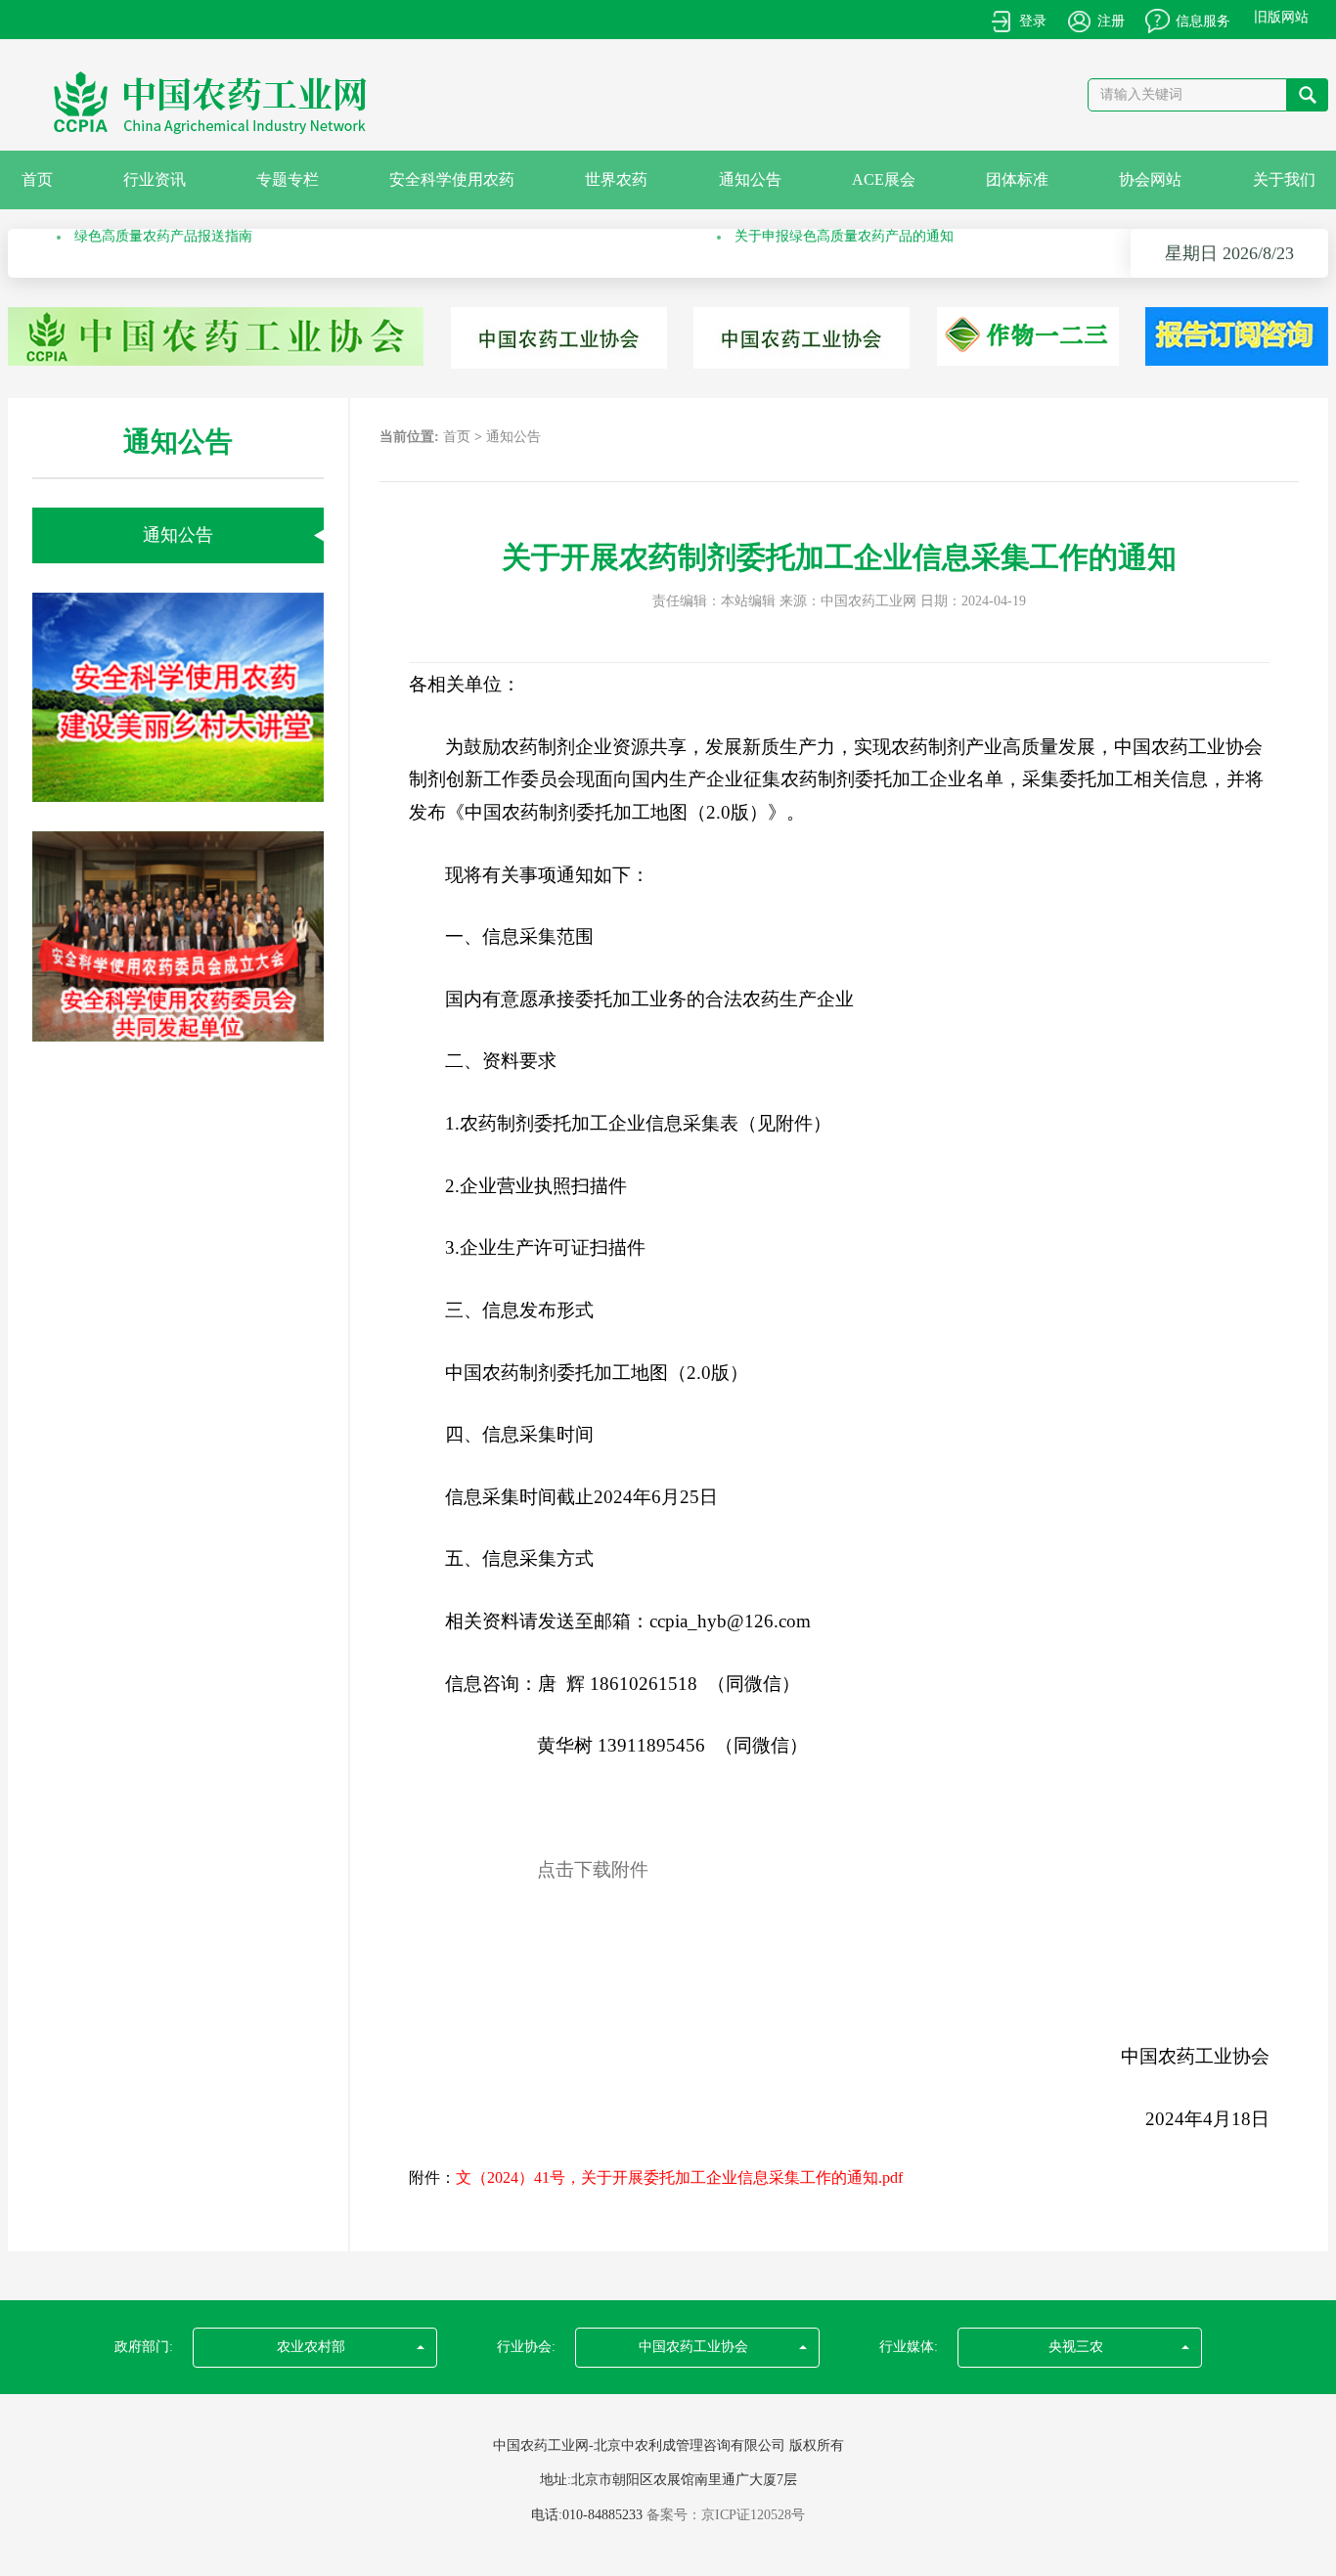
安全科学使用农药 (452, 179)
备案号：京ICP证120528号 (726, 2515)
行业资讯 (155, 179)
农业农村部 (311, 2347)
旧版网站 (1281, 17)
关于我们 (1284, 179)
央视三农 (1076, 2347)
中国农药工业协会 (693, 2347)
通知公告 (750, 179)
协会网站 (1150, 179)
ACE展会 (884, 179)
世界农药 (616, 179)
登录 (1033, 21)
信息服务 (1203, 21)
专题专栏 (288, 179)
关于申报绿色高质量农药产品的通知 (844, 253)
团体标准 (1017, 179)
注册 (1111, 21)
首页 (37, 179)
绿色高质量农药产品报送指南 (163, 253)
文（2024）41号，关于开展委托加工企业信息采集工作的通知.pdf (679, 2177)
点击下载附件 (593, 1869)
